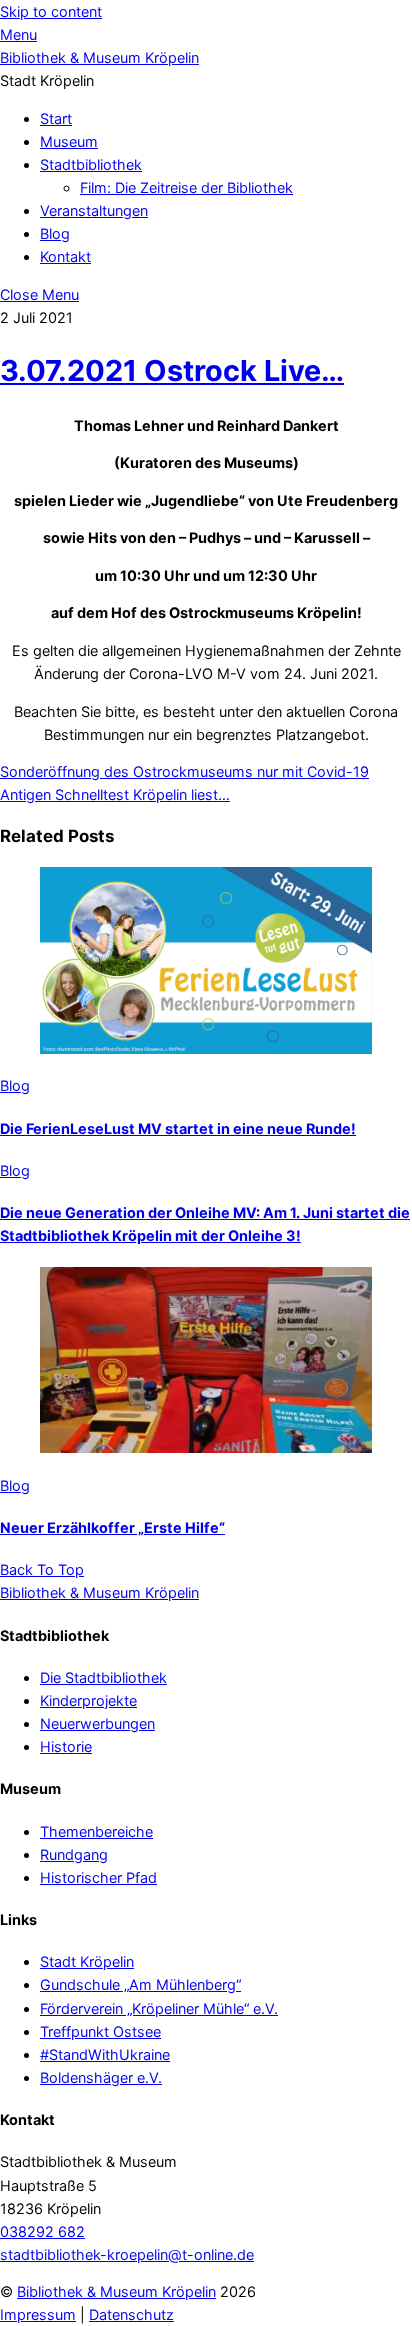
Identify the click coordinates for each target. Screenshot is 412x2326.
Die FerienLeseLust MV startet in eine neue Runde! (178, 1128)
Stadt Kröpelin (87, 1961)
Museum (69, 141)
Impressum (38, 2314)
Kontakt (65, 256)
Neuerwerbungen (97, 1723)
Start (56, 118)
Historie (66, 1746)
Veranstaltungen (94, 210)
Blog (55, 233)
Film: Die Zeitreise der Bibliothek (186, 187)
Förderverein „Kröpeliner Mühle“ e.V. (159, 2008)
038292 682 (42, 2231)
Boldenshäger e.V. (101, 2077)
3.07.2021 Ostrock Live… (172, 370)
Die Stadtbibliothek (103, 1677)
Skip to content (51, 11)
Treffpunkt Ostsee (100, 2031)
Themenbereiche (96, 1831)
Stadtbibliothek (91, 164)
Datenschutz (131, 2314)
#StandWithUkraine (105, 2054)
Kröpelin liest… (179, 794)
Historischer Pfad (98, 1877)
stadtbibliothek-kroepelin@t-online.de (127, 2254)
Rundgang (74, 1854)
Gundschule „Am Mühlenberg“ (140, 1984)
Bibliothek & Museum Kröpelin (116, 2291)
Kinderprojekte (88, 1700)
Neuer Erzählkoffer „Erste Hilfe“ (112, 1527)
